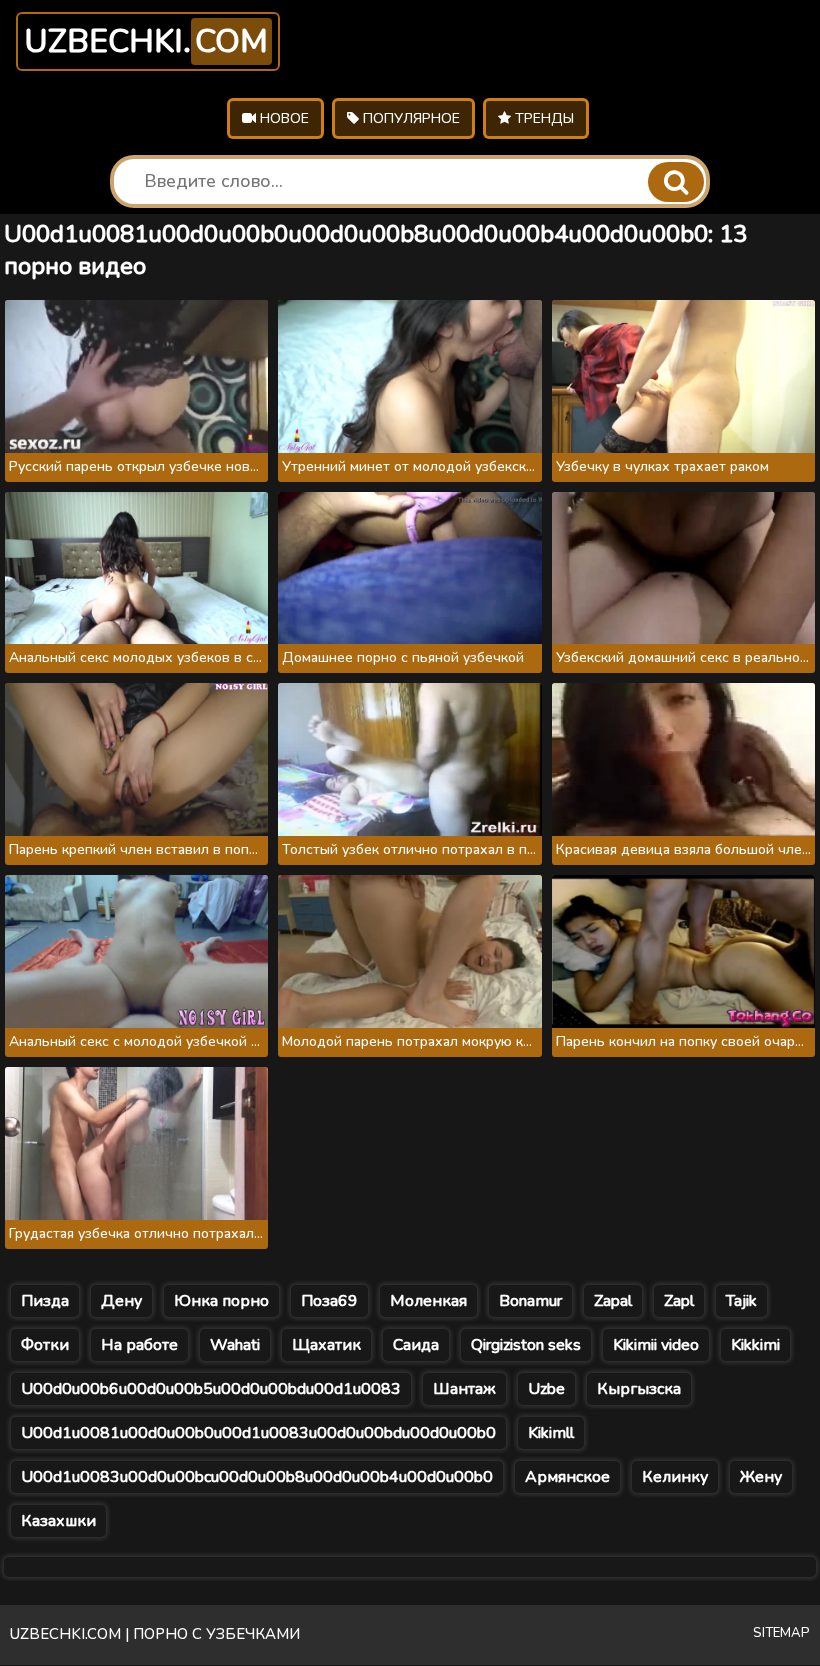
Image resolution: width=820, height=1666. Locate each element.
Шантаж (464, 1389)
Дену (121, 1301)
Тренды (542, 118)
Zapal (613, 1301)
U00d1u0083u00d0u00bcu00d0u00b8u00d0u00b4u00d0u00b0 (257, 1477)
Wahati (235, 1345)
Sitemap (781, 1633)
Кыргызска (639, 1389)
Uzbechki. (146, 41)
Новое (282, 118)
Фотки (45, 1345)
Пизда (45, 1301)
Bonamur (530, 1301)
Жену (761, 1477)
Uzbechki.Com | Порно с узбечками (155, 1634)
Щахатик (326, 1345)
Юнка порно (221, 1301)
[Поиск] (676, 182)
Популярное (409, 118)
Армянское (567, 1477)
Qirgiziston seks (526, 1345)
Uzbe (546, 1389)
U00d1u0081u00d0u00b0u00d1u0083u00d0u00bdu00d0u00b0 (258, 1433)
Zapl (679, 1301)
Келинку (675, 1477)
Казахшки (58, 1521)
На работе (139, 1345)
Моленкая (428, 1301)
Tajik (741, 1301)
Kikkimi (755, 1345)
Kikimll (551, 1433)
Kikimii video (656, 1345)
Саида (416, 1345)
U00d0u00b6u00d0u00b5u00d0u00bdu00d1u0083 (211, 1389)
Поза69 (329, 1301)
